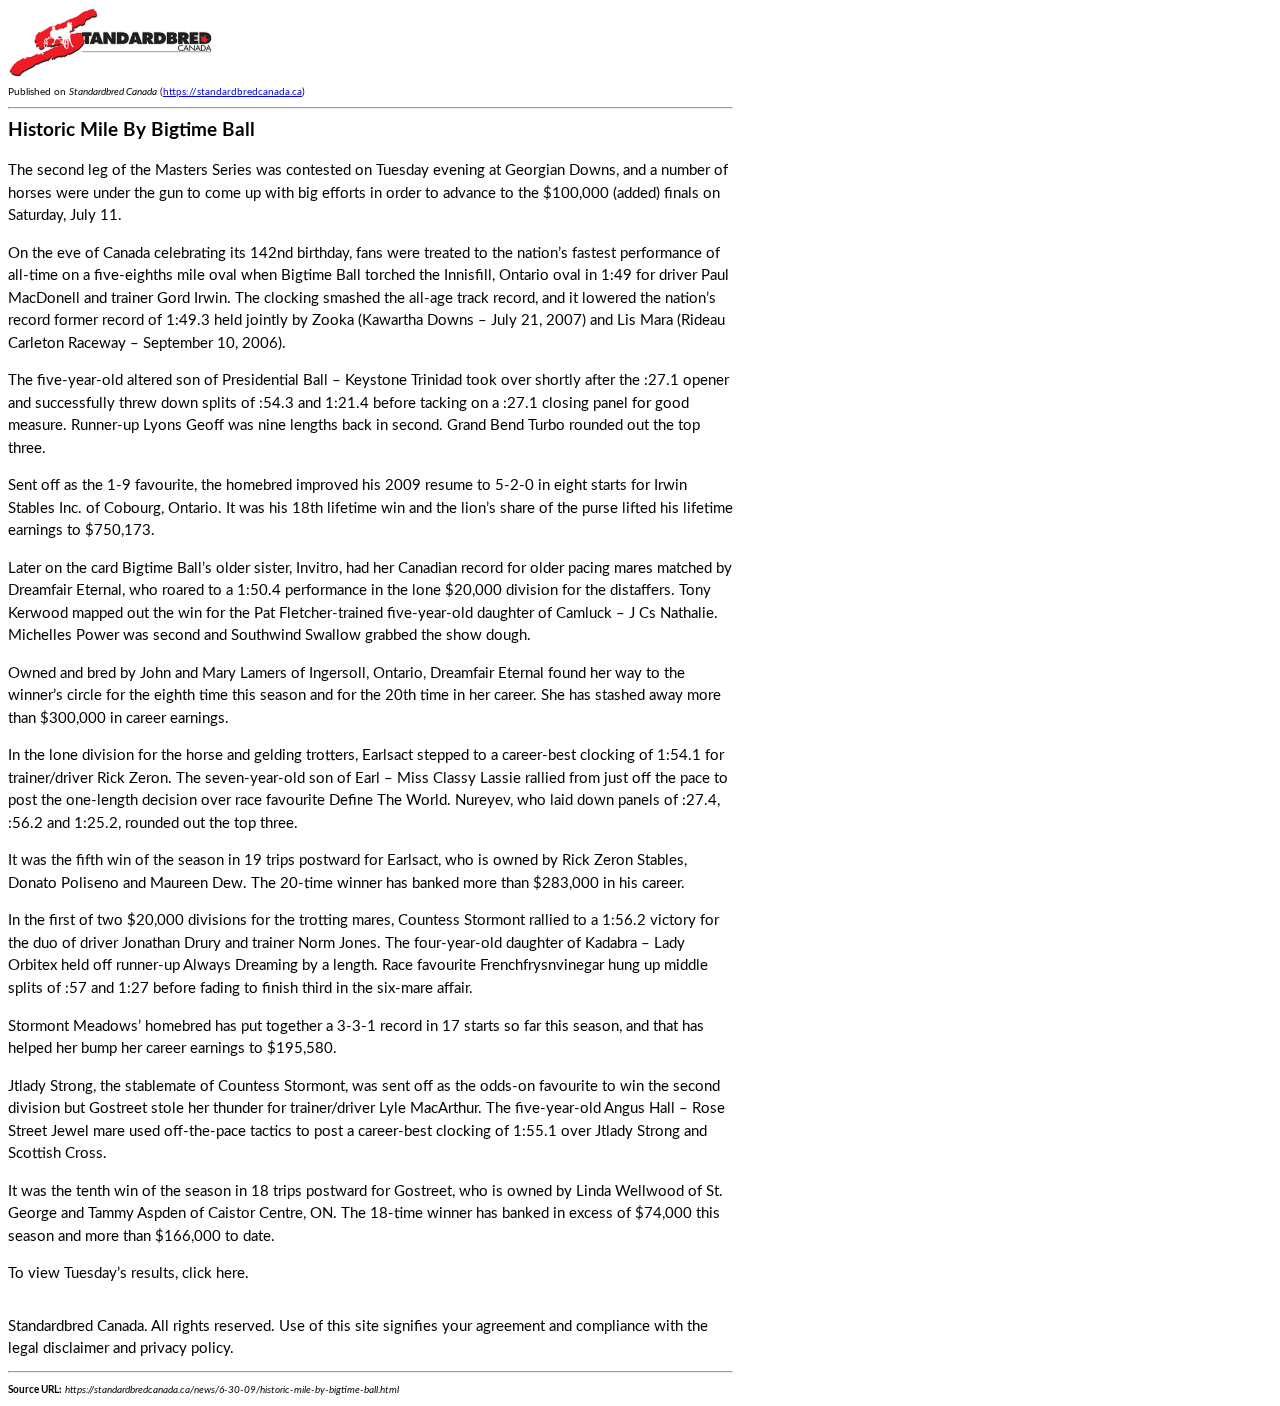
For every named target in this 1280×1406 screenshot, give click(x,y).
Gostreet (118, 1108)
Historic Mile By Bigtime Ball (131, 130)
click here (213, 1273)
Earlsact (387, 755)
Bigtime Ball (321, 275)
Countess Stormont (461, 920)
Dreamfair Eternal (65, 590)
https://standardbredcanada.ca (232, 92)
